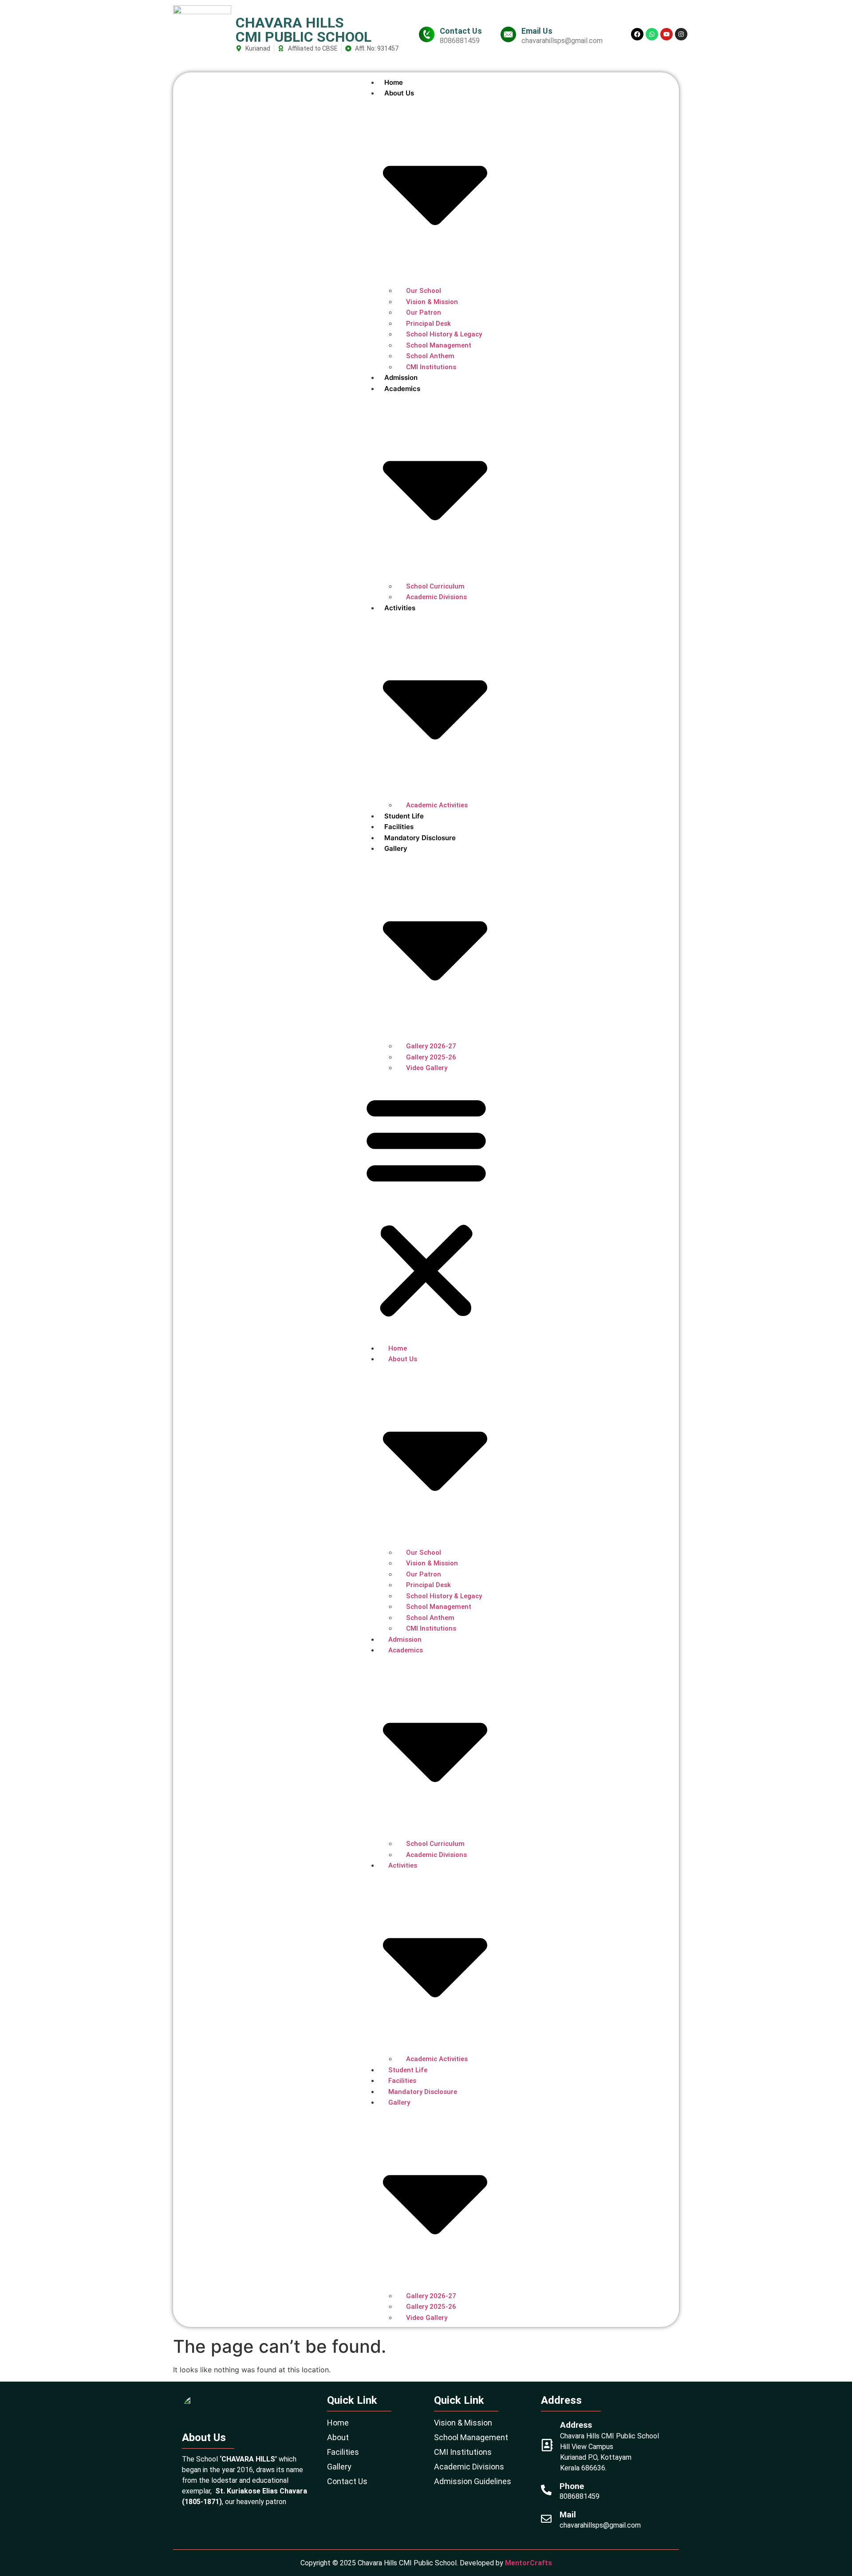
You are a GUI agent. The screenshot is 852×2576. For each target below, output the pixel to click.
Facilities (399, 827)
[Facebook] (637, 34)
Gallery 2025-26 (431, 1057)
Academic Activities (437, 805)
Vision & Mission (432, 302)
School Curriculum (435, 586)
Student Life (404, 816)
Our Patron (424, 312)
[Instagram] (681, 34)
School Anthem (430, 356)
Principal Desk (428, 324)
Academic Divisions (436, 597)
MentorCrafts (529, 2563)
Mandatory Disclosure (420, 838)
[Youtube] (667, 34)
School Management (439, 345)
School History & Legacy (444, 334)
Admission (401, 377)
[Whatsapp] (652, 34)
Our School (424, 291)
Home (394, 82)
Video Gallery (427, 1068)
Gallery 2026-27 (431, 1046)
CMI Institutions (431, 367)
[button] (426, 1206)
